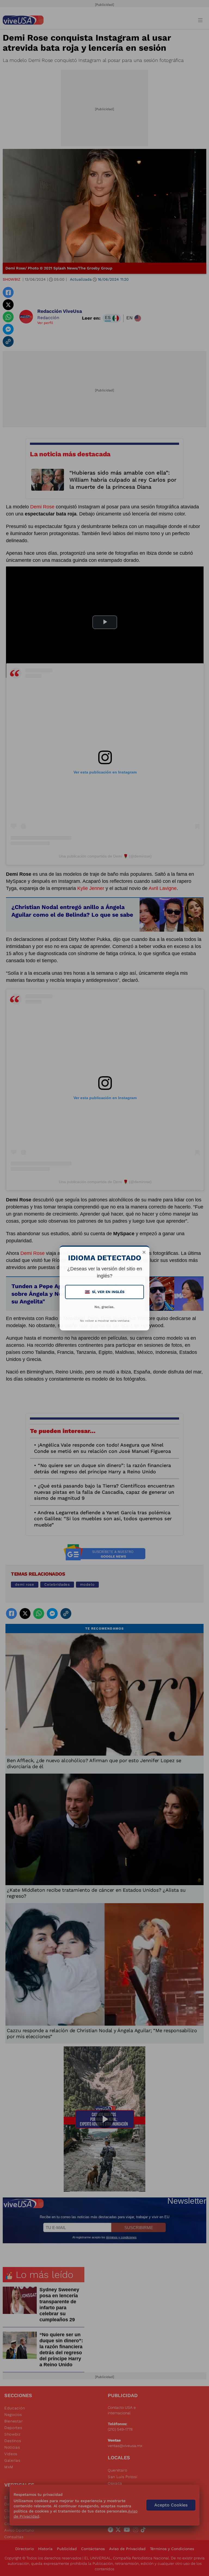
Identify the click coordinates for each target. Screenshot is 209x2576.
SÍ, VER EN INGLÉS (105, 1292)
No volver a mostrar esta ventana (105, 1321)
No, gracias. (104, 1307)
